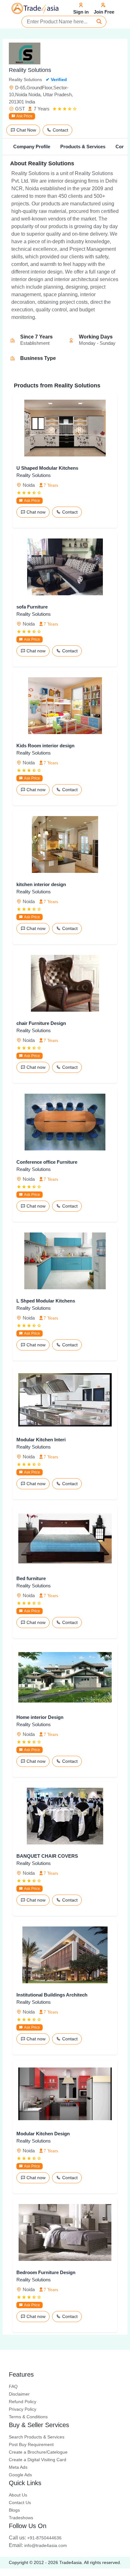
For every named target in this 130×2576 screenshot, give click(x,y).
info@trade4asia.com (38, 2545)
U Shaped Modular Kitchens (47, 468)
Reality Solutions (34, 475)
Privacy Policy (23, 2409)
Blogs (14, 2510)
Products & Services (83, 147)
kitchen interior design (41, 884)
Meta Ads (18, 2467)
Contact (60, 130)
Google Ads (20, 2475)
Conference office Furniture (47, 1162)
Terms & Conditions (28, 2417)
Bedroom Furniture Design (46, 2272)
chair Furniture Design (41, 1023)
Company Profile (32, 147)
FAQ (13, 2386)
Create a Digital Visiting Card (38, 2460)
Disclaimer (19, 2394)
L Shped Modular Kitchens (46, 1301)
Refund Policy (23, 2402)
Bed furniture (31, 1578)
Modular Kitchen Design (43, 2134)
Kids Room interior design (45, 746)
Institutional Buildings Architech (52, 1995)
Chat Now (26, 130)
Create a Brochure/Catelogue (38, 2452)
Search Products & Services (37, 2437)
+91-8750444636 (35, 2538)
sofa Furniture (32, 607)
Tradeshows (21, 2518)
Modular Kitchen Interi (41, 1440)
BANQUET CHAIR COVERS (47, 1856)
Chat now (35, 512)
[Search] (99, 22)
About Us (18, 2495)
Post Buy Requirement (31, 2444)
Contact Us (20, 2502)
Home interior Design (40, 1717)
